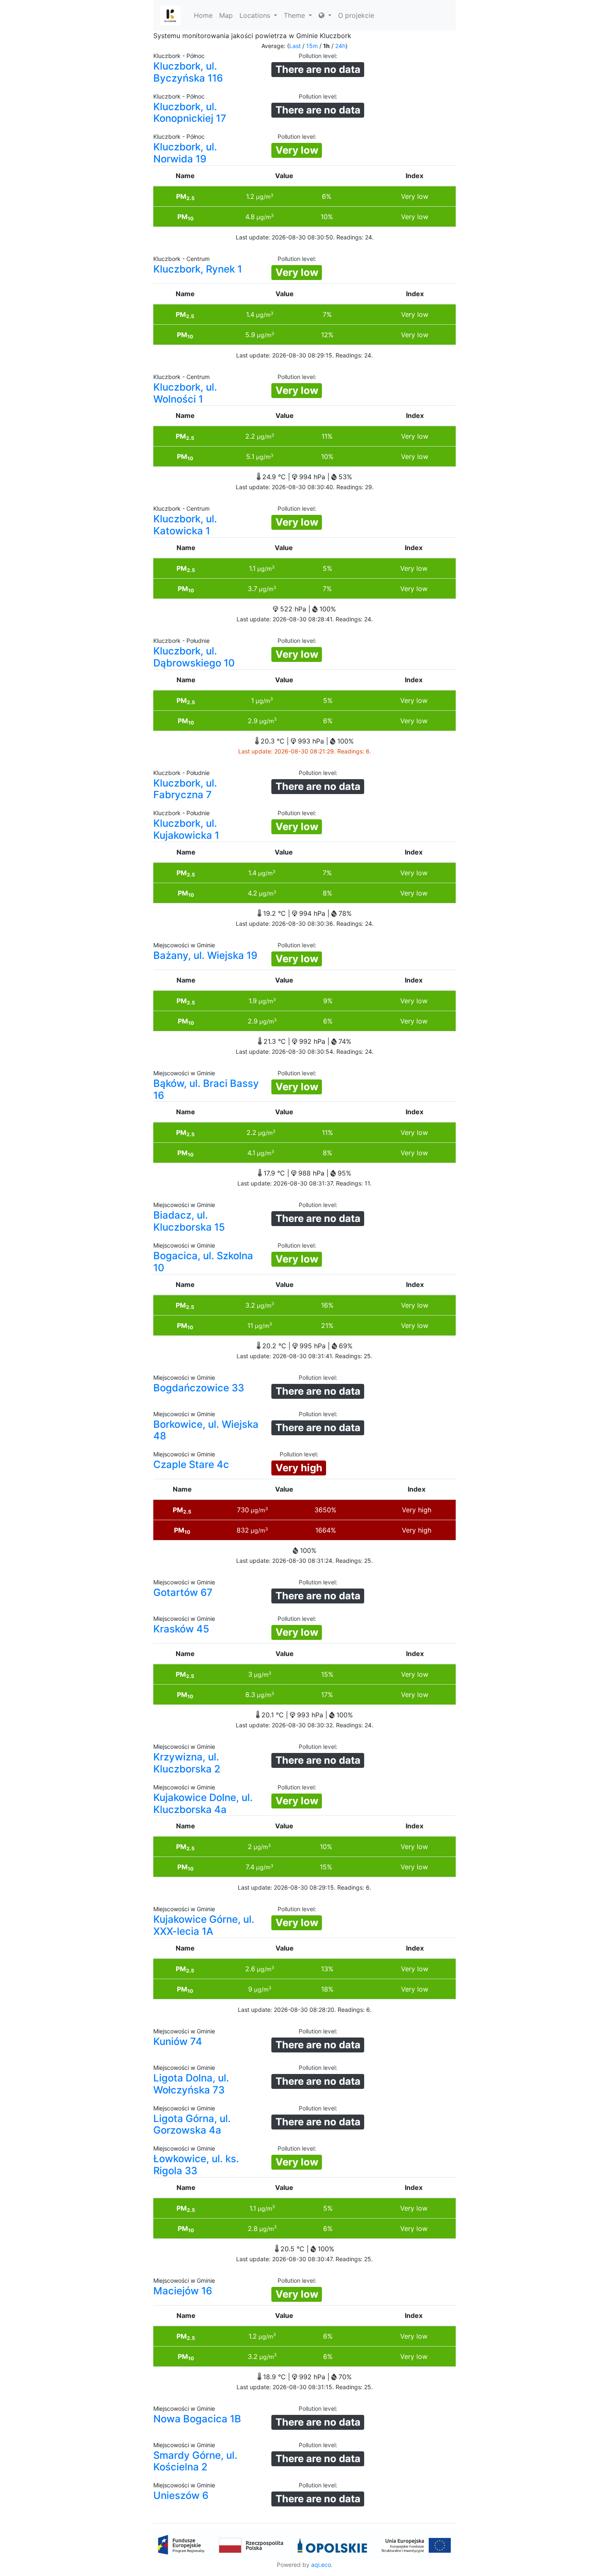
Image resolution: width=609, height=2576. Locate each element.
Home (203, 15)
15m (312, 46)
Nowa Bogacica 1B (197, 2419)
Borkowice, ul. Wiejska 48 (206, 1430)
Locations (256, 15)
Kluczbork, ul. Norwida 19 (185, 153)
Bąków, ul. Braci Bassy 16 (206, 1089)
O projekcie (356, 15)
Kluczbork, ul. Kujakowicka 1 (186, 829)
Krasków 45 (181, 1629)
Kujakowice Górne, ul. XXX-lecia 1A (204, 1925)
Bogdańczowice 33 (199, 1388)
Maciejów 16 (183, 2291)
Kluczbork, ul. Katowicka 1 (185, 525)
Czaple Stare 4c (191, 1464)
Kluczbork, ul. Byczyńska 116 (188, 72)
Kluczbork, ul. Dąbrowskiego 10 (194, 657)
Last (295, 46)
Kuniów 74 (178, 2041)
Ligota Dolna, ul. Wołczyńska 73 (191, 2084)
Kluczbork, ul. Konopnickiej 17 (190, 113)
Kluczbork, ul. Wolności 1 (185, 393)
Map (226, 15)
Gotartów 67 (183, 1592)
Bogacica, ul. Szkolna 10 (203, 1262)
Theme (295, 15)
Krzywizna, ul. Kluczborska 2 (187, 1763)
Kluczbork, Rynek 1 (198, 269)
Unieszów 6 (181, 2495)
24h (340, 46)
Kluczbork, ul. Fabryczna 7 (185, 789)
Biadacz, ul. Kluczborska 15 (189, 1221)
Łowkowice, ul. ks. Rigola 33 (196, 2165)
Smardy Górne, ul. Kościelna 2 (195, 2461)
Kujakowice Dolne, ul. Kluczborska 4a (203, 1803)
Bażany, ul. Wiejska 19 (205, 955)
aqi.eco (321, 2565)
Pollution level (317, 56)
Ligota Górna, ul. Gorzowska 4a (192, 2125)
